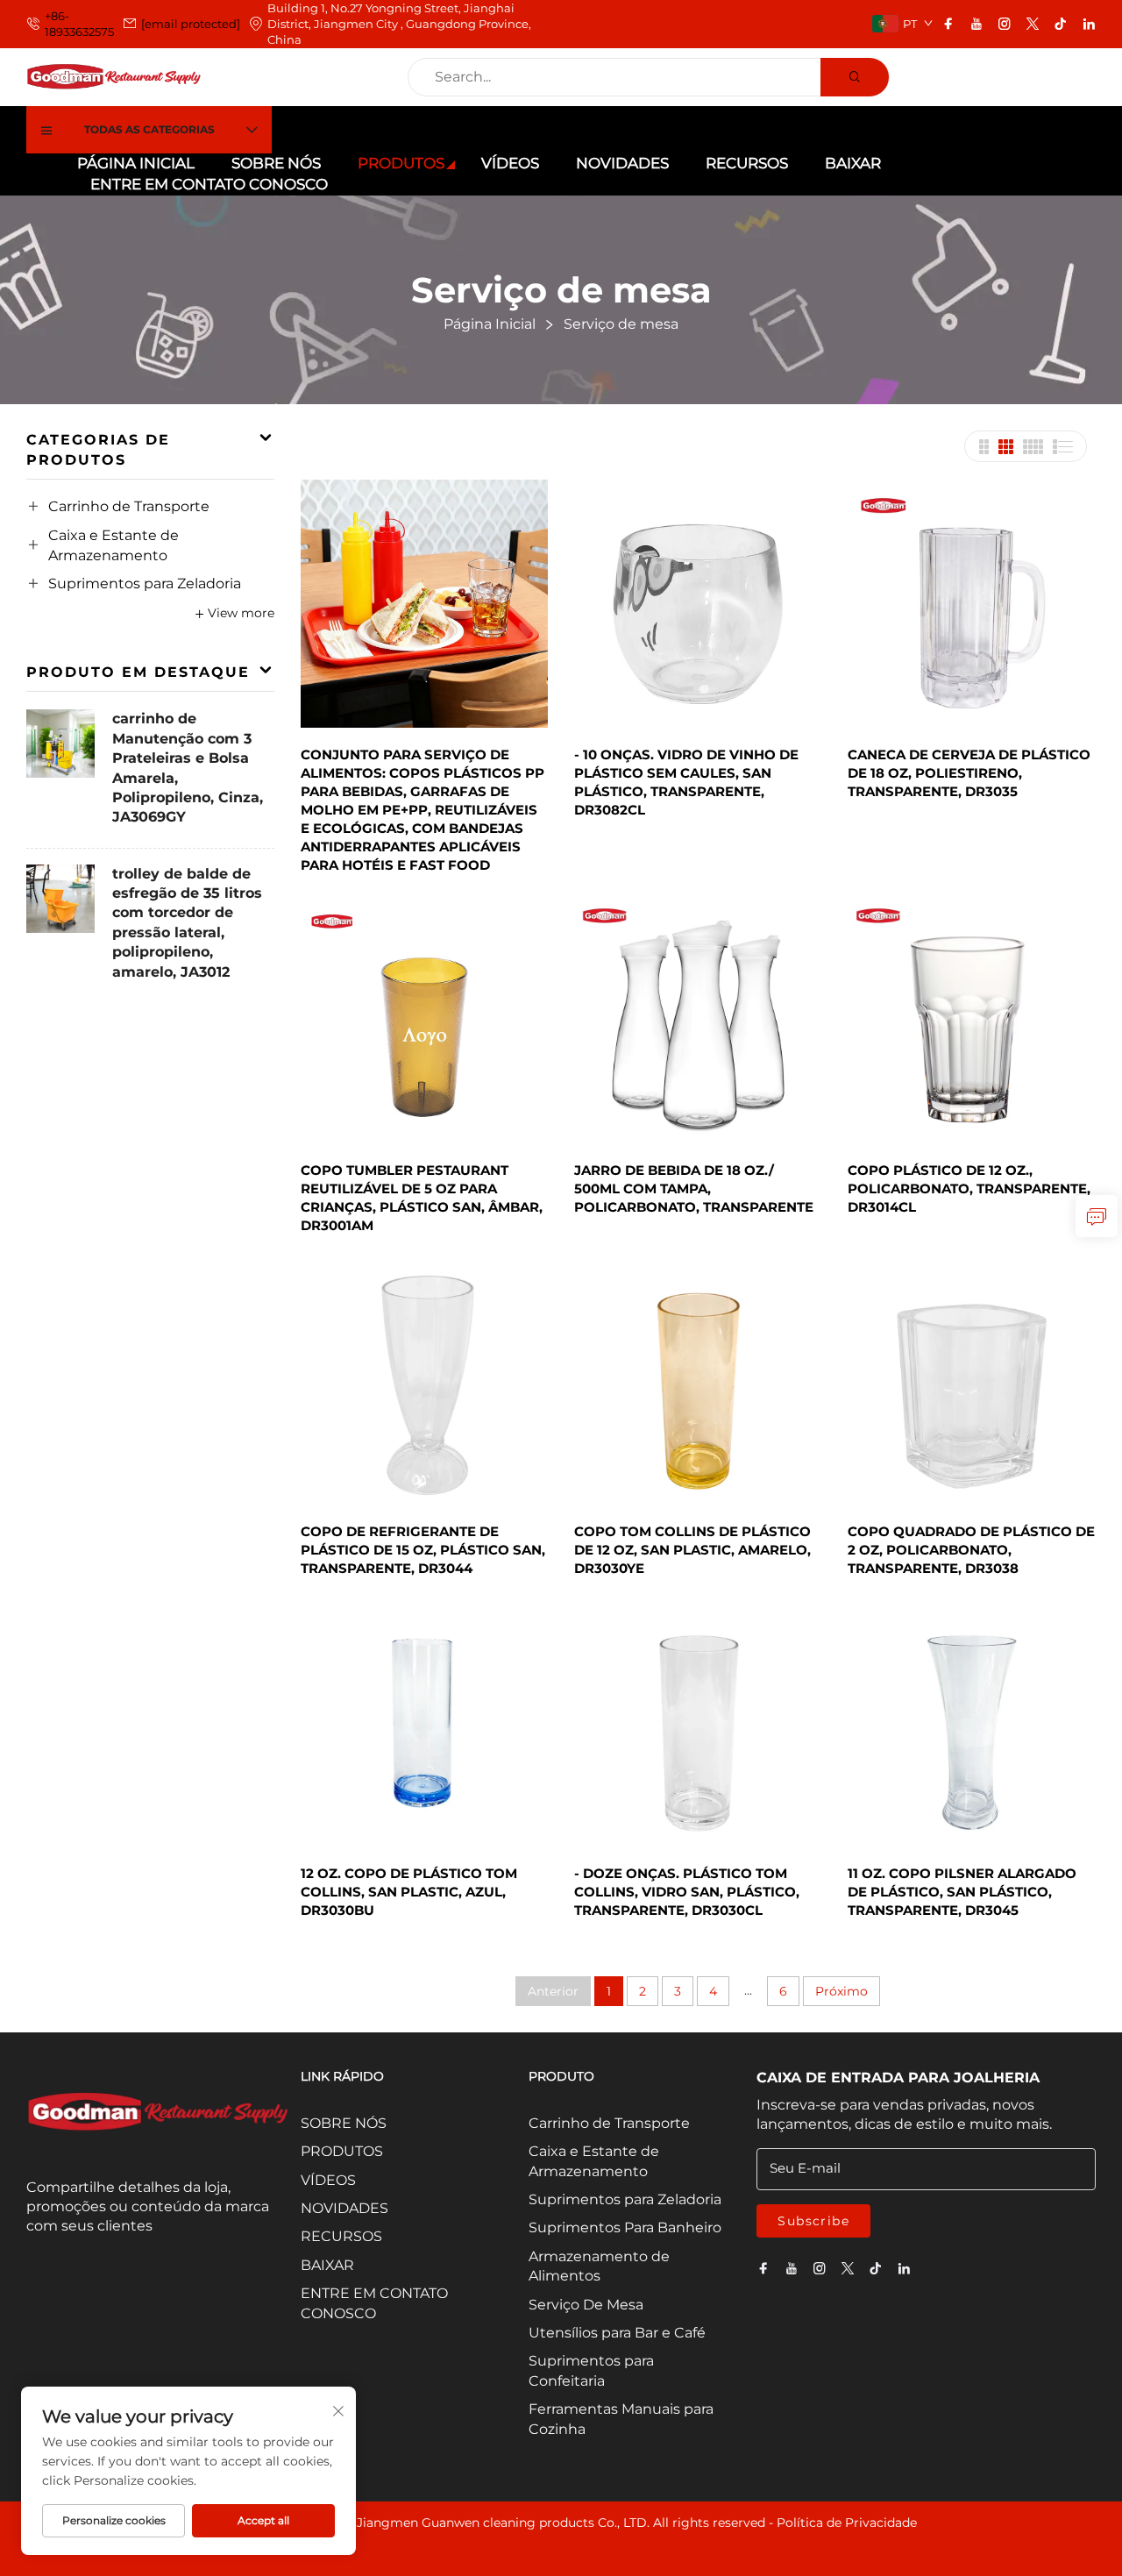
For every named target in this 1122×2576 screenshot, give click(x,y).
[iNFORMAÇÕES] (1097, 1216)
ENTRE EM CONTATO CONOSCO (209, 184)
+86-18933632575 (79, 24)
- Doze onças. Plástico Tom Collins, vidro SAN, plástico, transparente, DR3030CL (687, 1892)
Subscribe (813, 2221)
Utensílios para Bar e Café (617, 2333)
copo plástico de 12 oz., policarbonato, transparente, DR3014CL (969, 1188)
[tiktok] (1061, 24)
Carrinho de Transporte (129, 506)
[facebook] (948, 24)
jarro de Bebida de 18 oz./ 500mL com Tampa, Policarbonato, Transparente (694, 1188)
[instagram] (1005, 24)
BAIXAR (853, 163)
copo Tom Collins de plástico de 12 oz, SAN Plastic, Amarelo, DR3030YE (692, 1550)
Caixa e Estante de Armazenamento (114, 545)
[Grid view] (984, 447)
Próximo (841, 1991)
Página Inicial (136, 163)
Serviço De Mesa (586, 2305)
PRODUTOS (401, 163)
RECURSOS (747, 163)
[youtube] (976, 24)
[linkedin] (1089, 24)
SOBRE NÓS (276, 163)
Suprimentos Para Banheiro (625, 2227)
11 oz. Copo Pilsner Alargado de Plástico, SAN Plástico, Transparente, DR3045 (962, 1892)
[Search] (855, 77)
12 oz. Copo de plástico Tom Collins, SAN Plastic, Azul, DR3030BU (409, 1892)
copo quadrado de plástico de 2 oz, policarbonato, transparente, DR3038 (971, 1550)
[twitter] (1033, 24)
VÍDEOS (510, 163)
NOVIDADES (622, 163)
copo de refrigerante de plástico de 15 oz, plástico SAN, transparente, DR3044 (423, 1550)
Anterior (553, 1991)
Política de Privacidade (847, 2523)
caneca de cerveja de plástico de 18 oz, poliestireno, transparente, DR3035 (969, 773)
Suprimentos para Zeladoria (145, 584)
